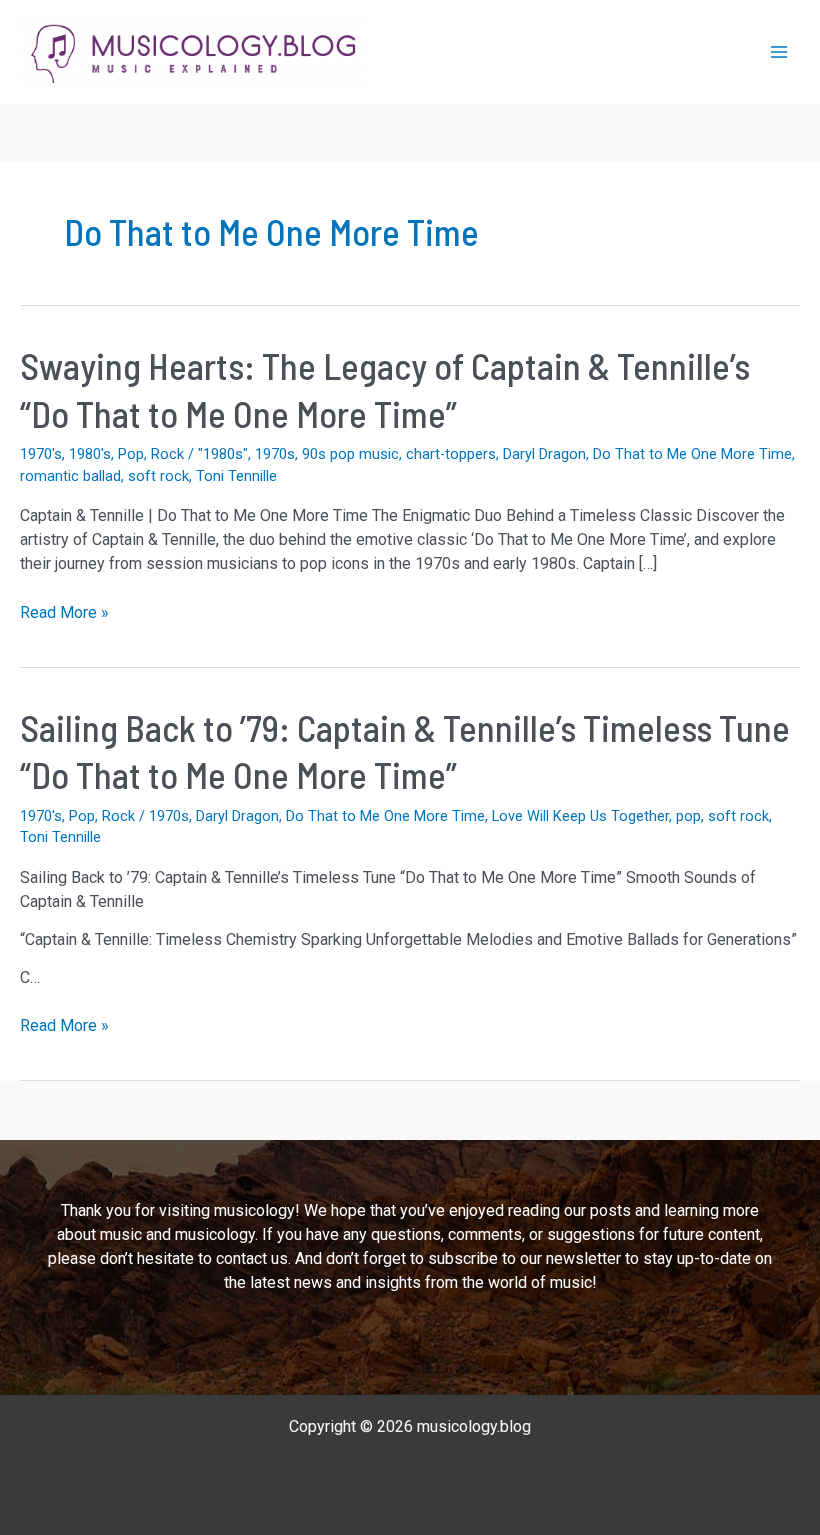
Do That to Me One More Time (692, 454)
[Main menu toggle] (779, 52)
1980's (90, 454)
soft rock (158, 476)
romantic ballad (70, 476)
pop (688, 816)
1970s (275, 454)
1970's (41, 454)
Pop (131, 454)
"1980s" (223, 454)
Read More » (64, 613)
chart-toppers (451, 454)
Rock (167, 454)
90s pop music (350, 454)
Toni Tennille (236, 476)
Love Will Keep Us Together (580, 816)
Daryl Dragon (544, 454)
